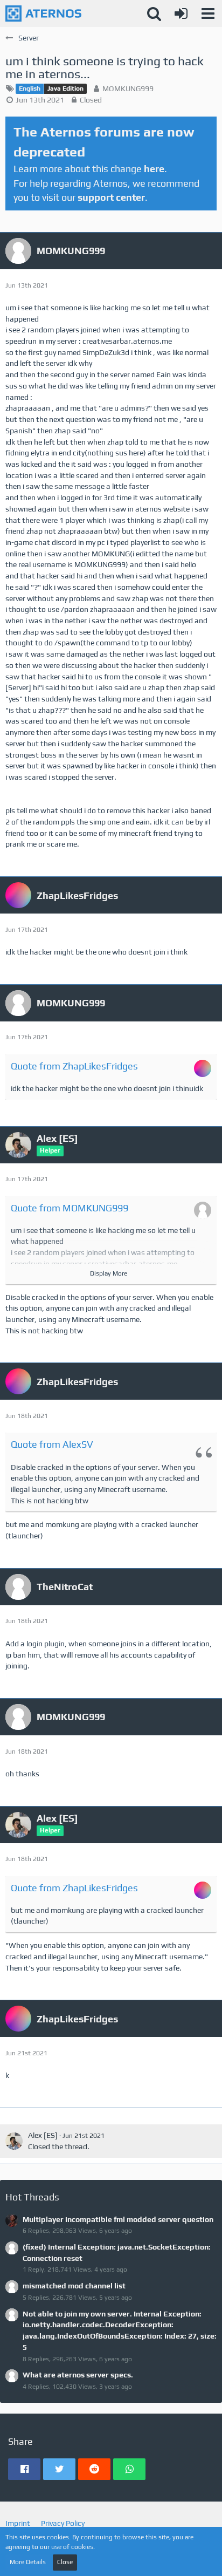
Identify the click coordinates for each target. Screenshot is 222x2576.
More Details (28, 2562)
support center (111, 197)
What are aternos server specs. (78, 2375)
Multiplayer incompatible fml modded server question (118, 2219)
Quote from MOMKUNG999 (70, 1208)
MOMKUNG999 (128, 88)
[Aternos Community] (43, 13)
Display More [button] (109, 1273)
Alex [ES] (43, 2135)
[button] (208, 13)
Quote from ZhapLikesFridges (74, 1066)
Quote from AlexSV (52, 1444)
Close (65, 2562)
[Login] (181, 13)
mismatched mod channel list (74, 2286)
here (154, 169)
